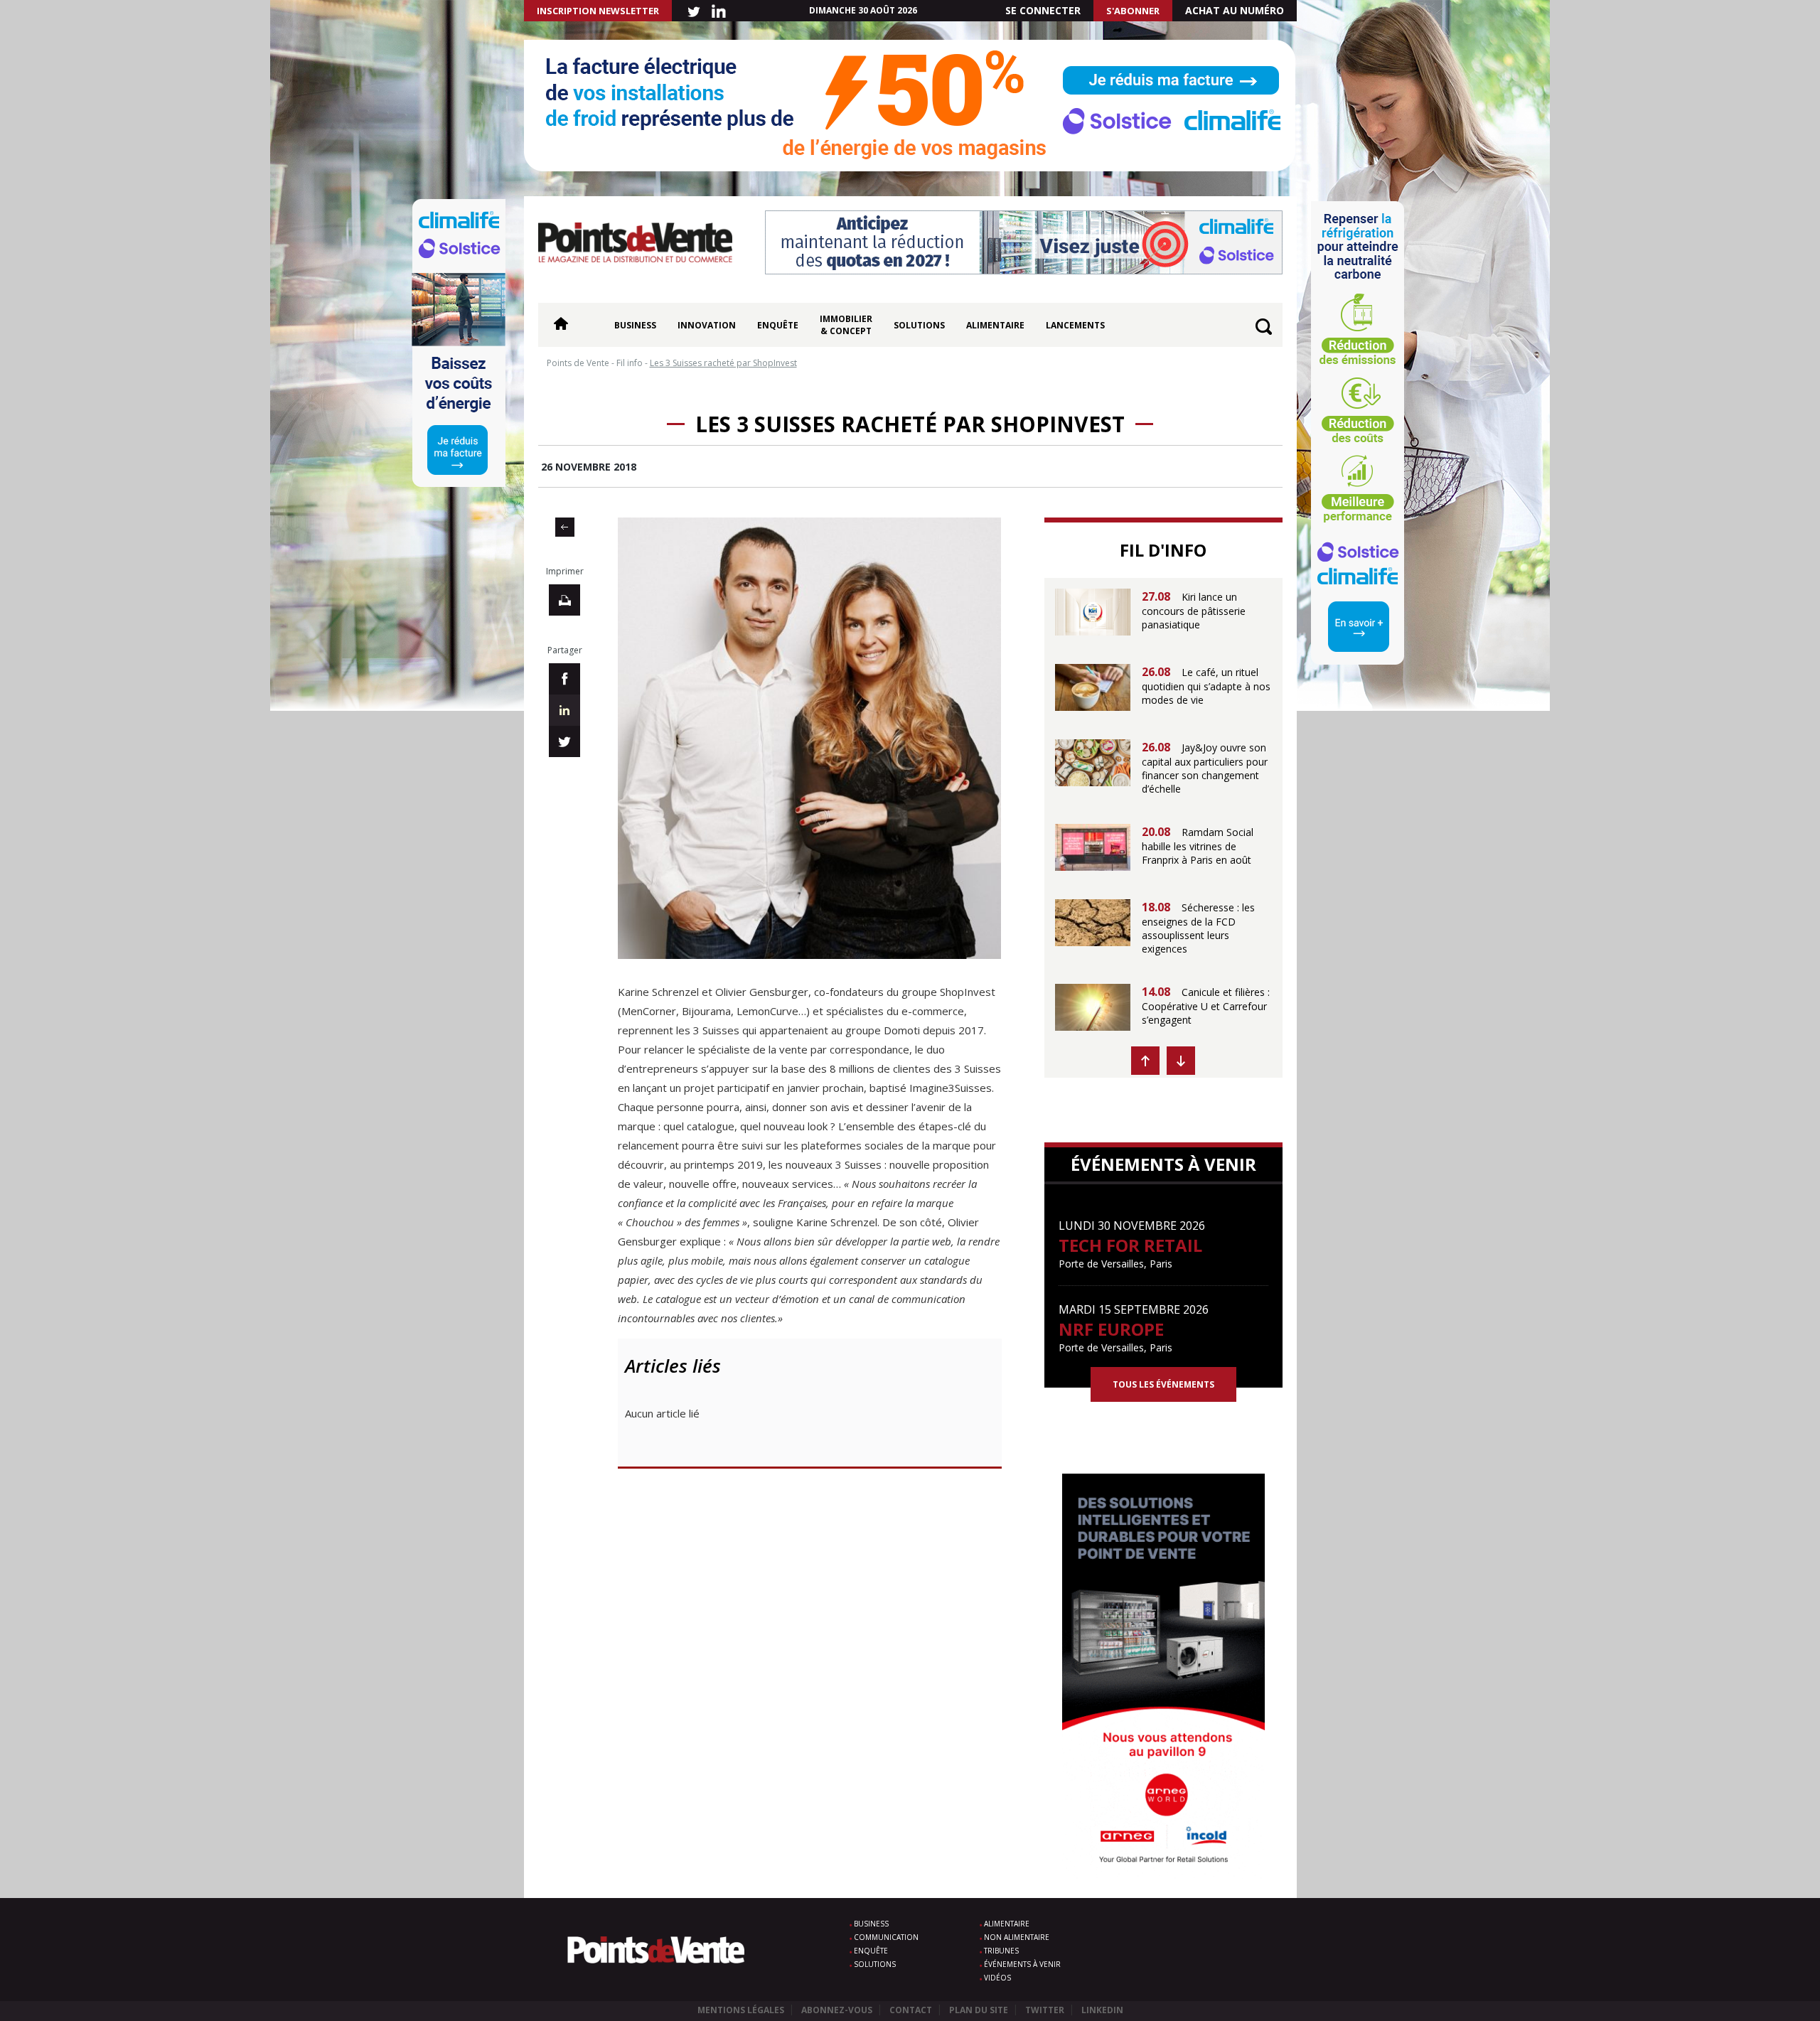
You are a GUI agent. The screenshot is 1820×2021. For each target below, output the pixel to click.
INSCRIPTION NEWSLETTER (598, 11)
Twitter (1045, 2010)
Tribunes (1001, 1951)
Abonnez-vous (837, 2010)
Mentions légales (741, 2010)
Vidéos (997, 1978)
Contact (911, 2010)
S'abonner (1133, 11)
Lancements (1075, 325)
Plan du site (979, 2010)
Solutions (919, 325)
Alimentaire (995, 325)
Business (635, 325)
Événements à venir (1022, 1964)
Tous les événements (1163, 1384)
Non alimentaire (1017, 1937)
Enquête (778, 325)
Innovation (707, 325)
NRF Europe (1111, 1329)
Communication (886, 1937)
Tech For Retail (1130, 1245)
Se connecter (1043, 10)
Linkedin (1102, 2010)
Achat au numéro (1235, 10)
